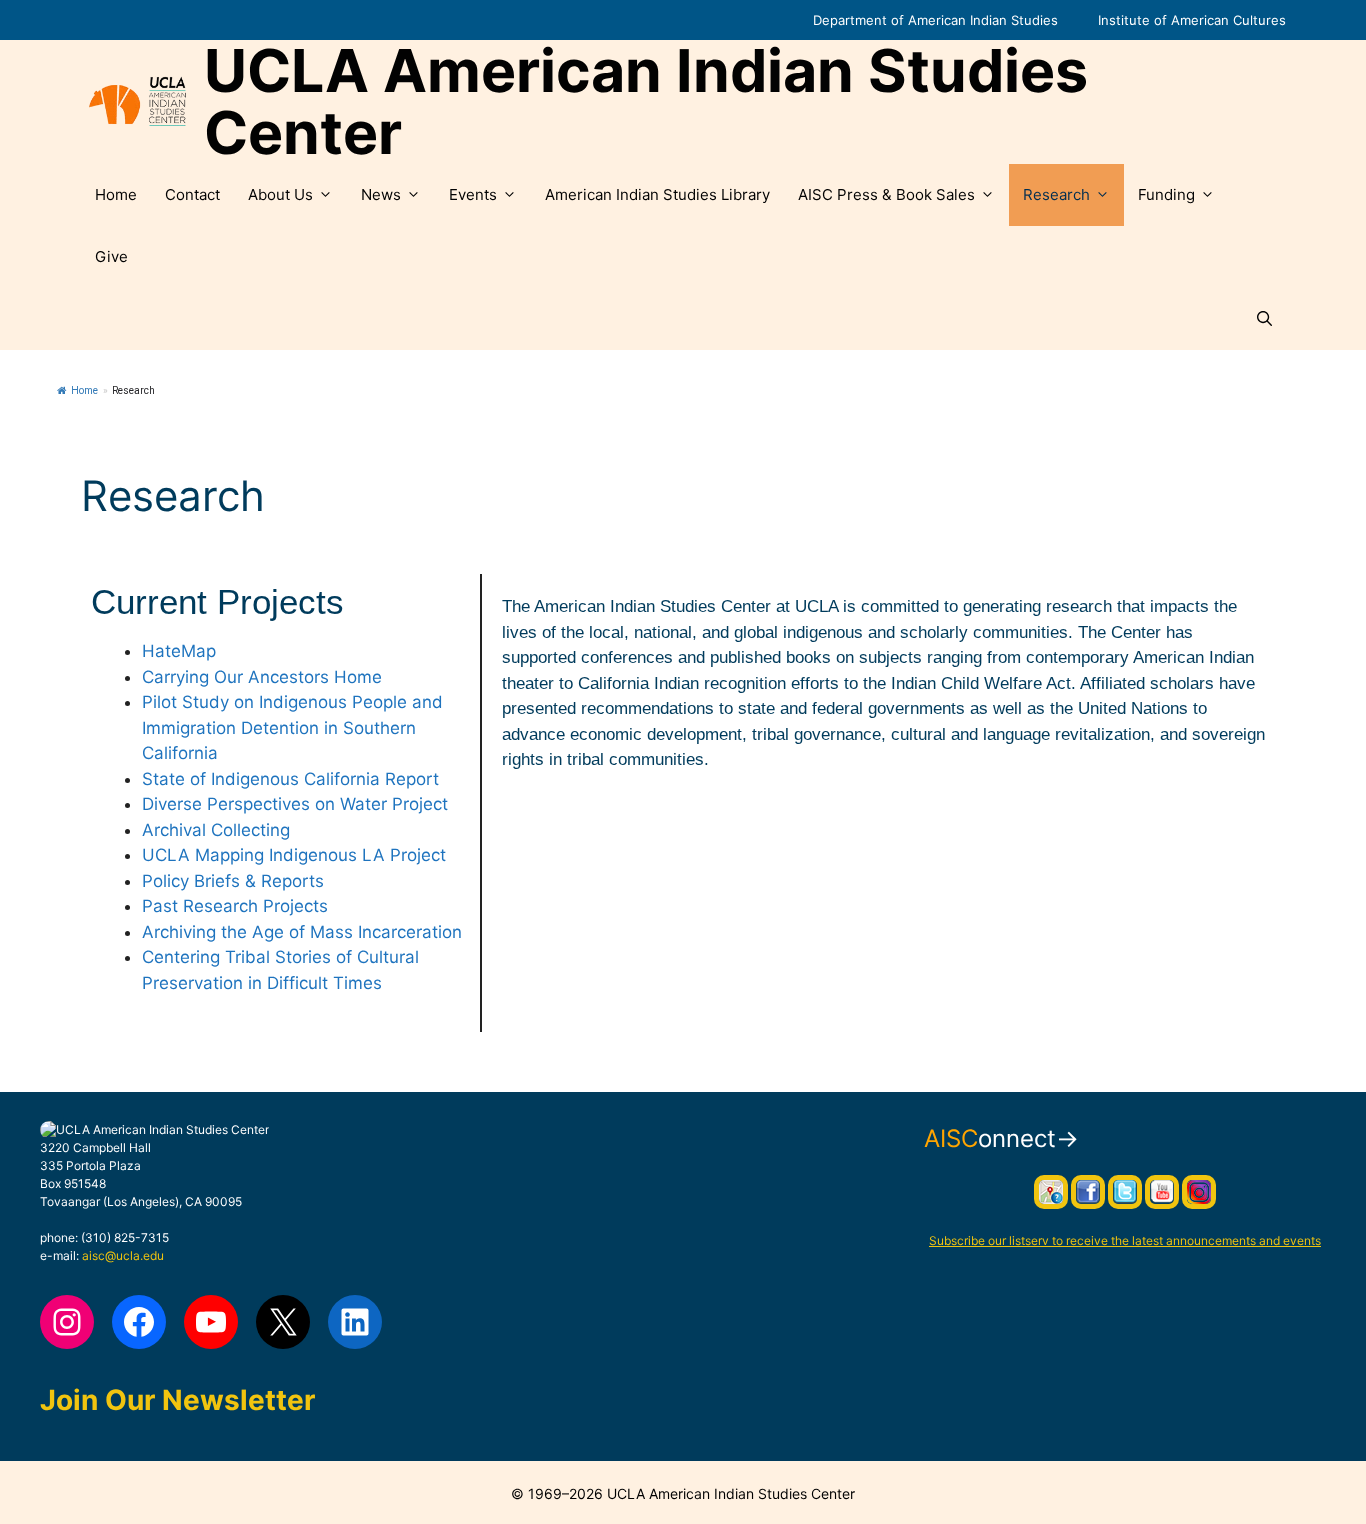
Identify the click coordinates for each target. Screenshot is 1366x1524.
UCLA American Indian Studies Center (646, 102)
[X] (283, 1322)
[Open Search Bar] (1264, 319)
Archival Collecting (216, 830)
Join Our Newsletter (177, 1400)
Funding (1166, 194)
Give (111, 256)
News (381, 194)
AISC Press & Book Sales (886, 194)
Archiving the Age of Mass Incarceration (302, 932)
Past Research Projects (235, 906)
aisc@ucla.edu (123, 1255)
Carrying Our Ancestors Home (262, 677)
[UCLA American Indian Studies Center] (137, 102)
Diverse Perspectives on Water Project (295, 804)
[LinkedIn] (355, 1322)
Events (473, 194)
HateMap (179, 651)
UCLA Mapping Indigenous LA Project (294, 855)
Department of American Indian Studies (935, 20)
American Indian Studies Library (657, 194)
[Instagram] (67, 1322)
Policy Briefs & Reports (233, 881)
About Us (280, 194)
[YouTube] (211, 1322)
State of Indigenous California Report (290, 779)
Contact (192, 194)
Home (116, 194)
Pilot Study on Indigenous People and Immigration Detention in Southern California (292, 727)
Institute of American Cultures (1192, 20)
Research (1056, 194)
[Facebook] (139, 1322)
